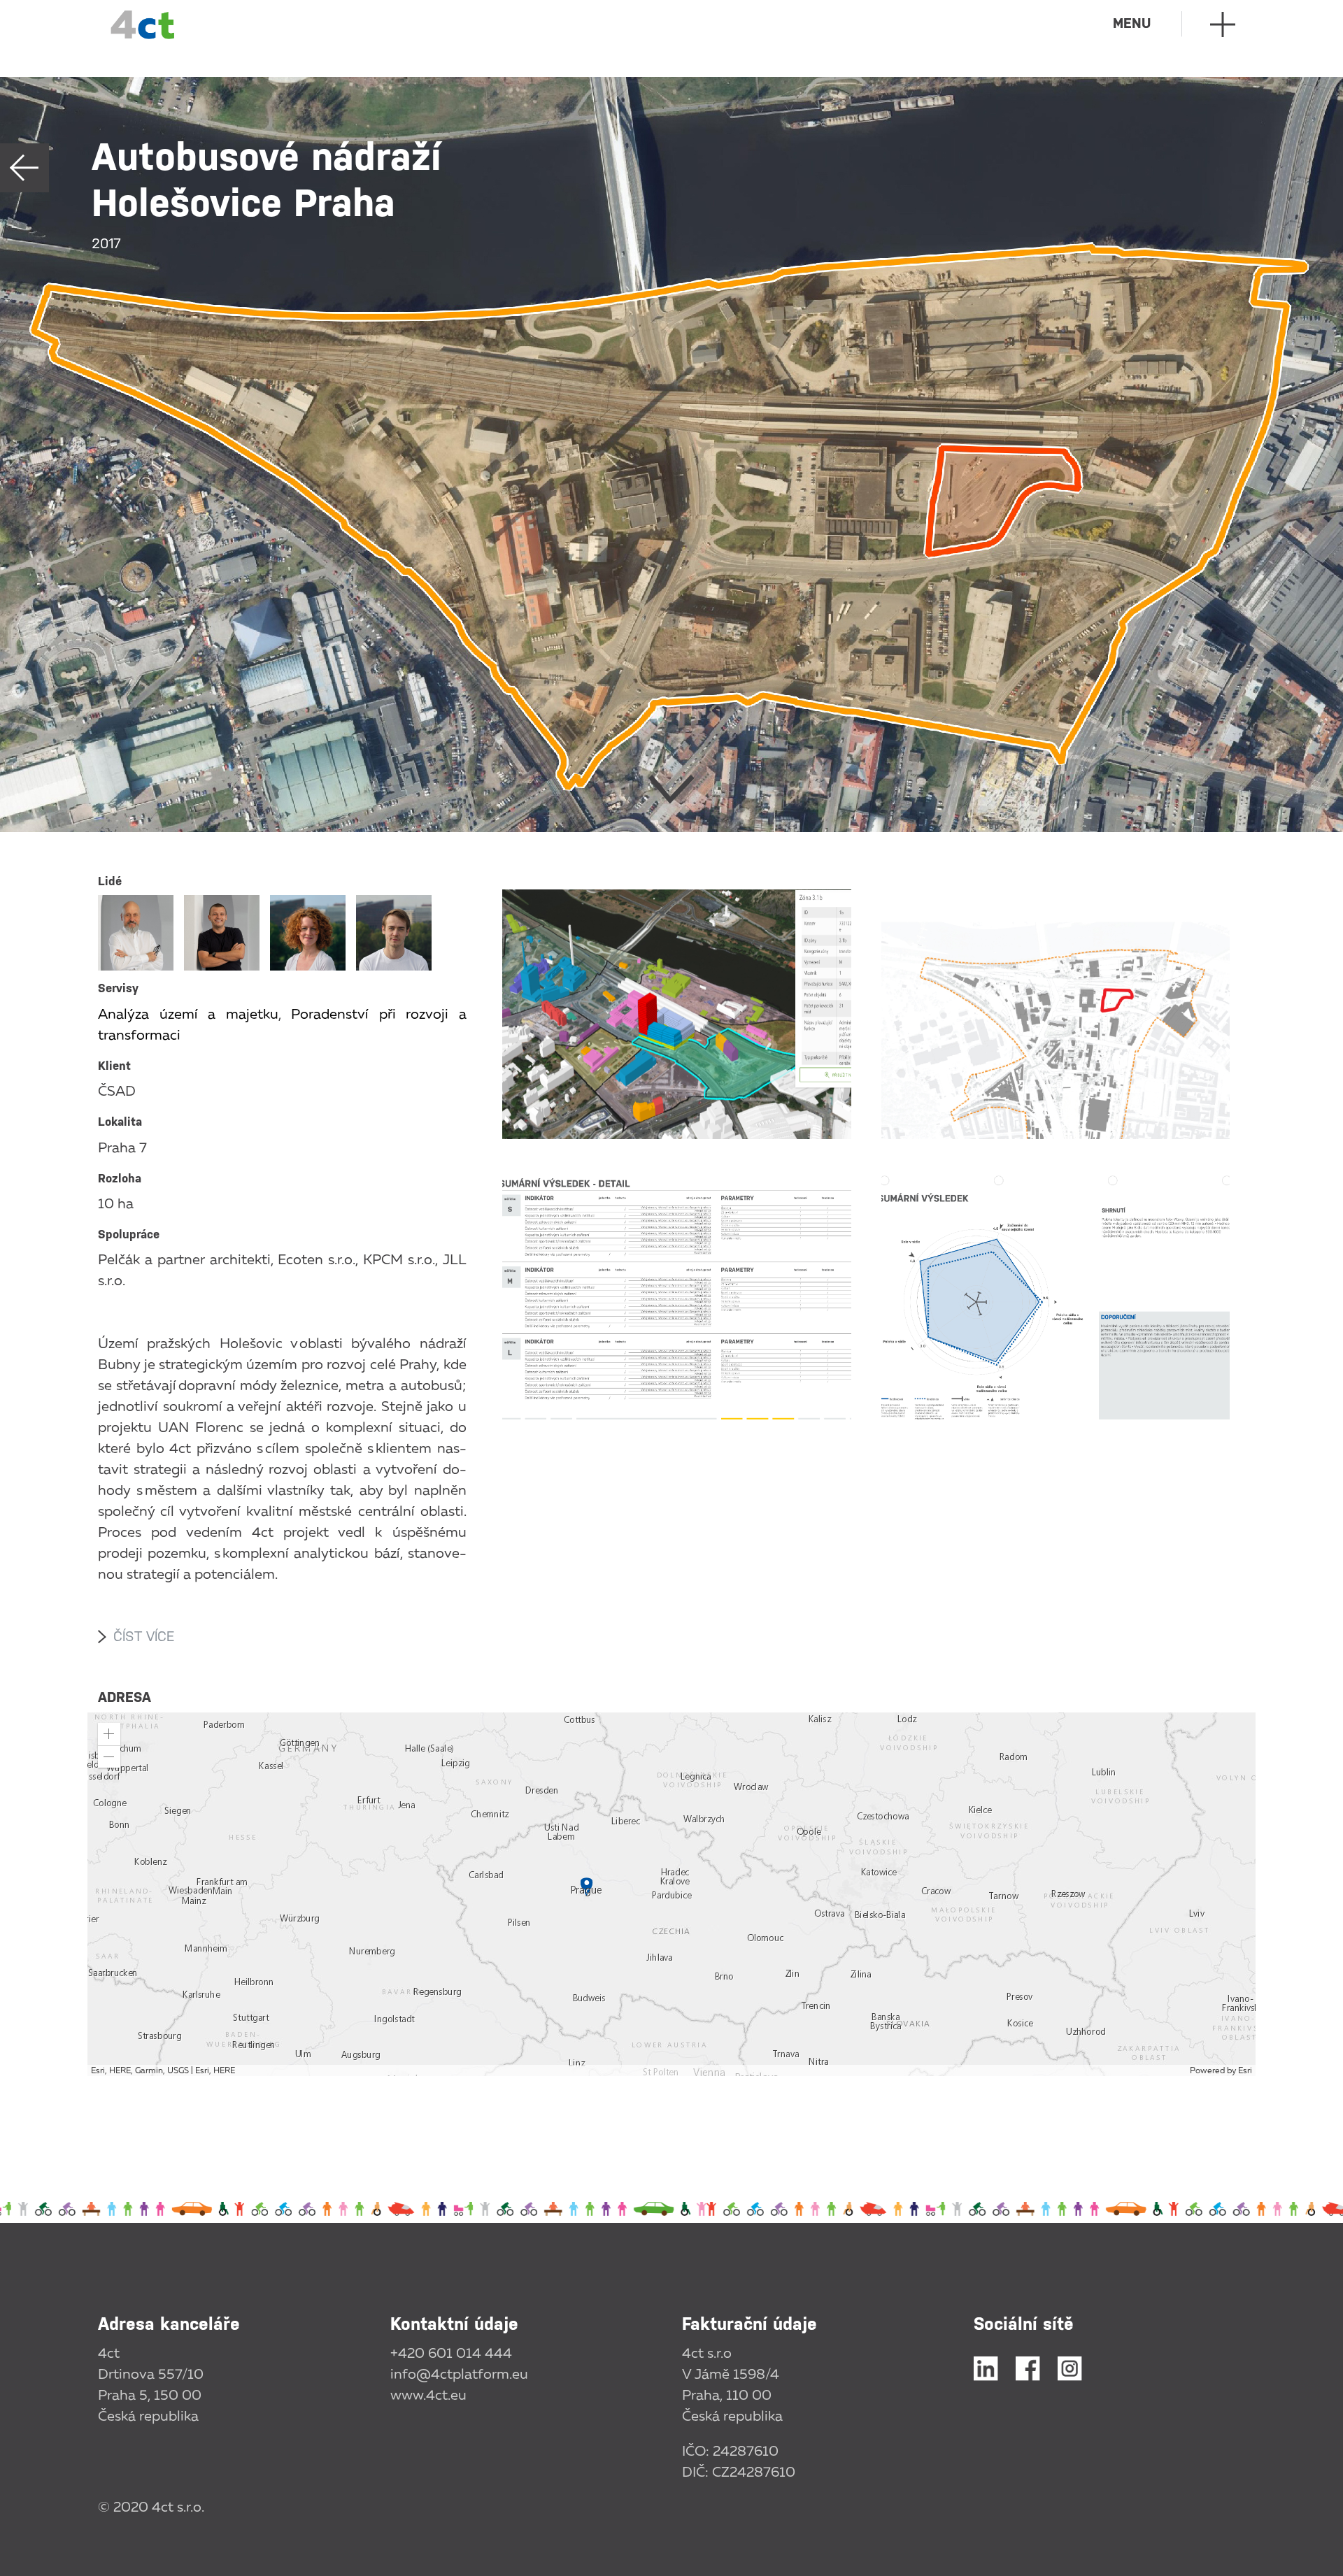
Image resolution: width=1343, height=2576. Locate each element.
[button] (109, 1734)
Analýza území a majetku (188, 1013)
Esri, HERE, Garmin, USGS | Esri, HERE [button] (163, 2070)
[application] (671, 1894)
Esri (1245, 2070)
